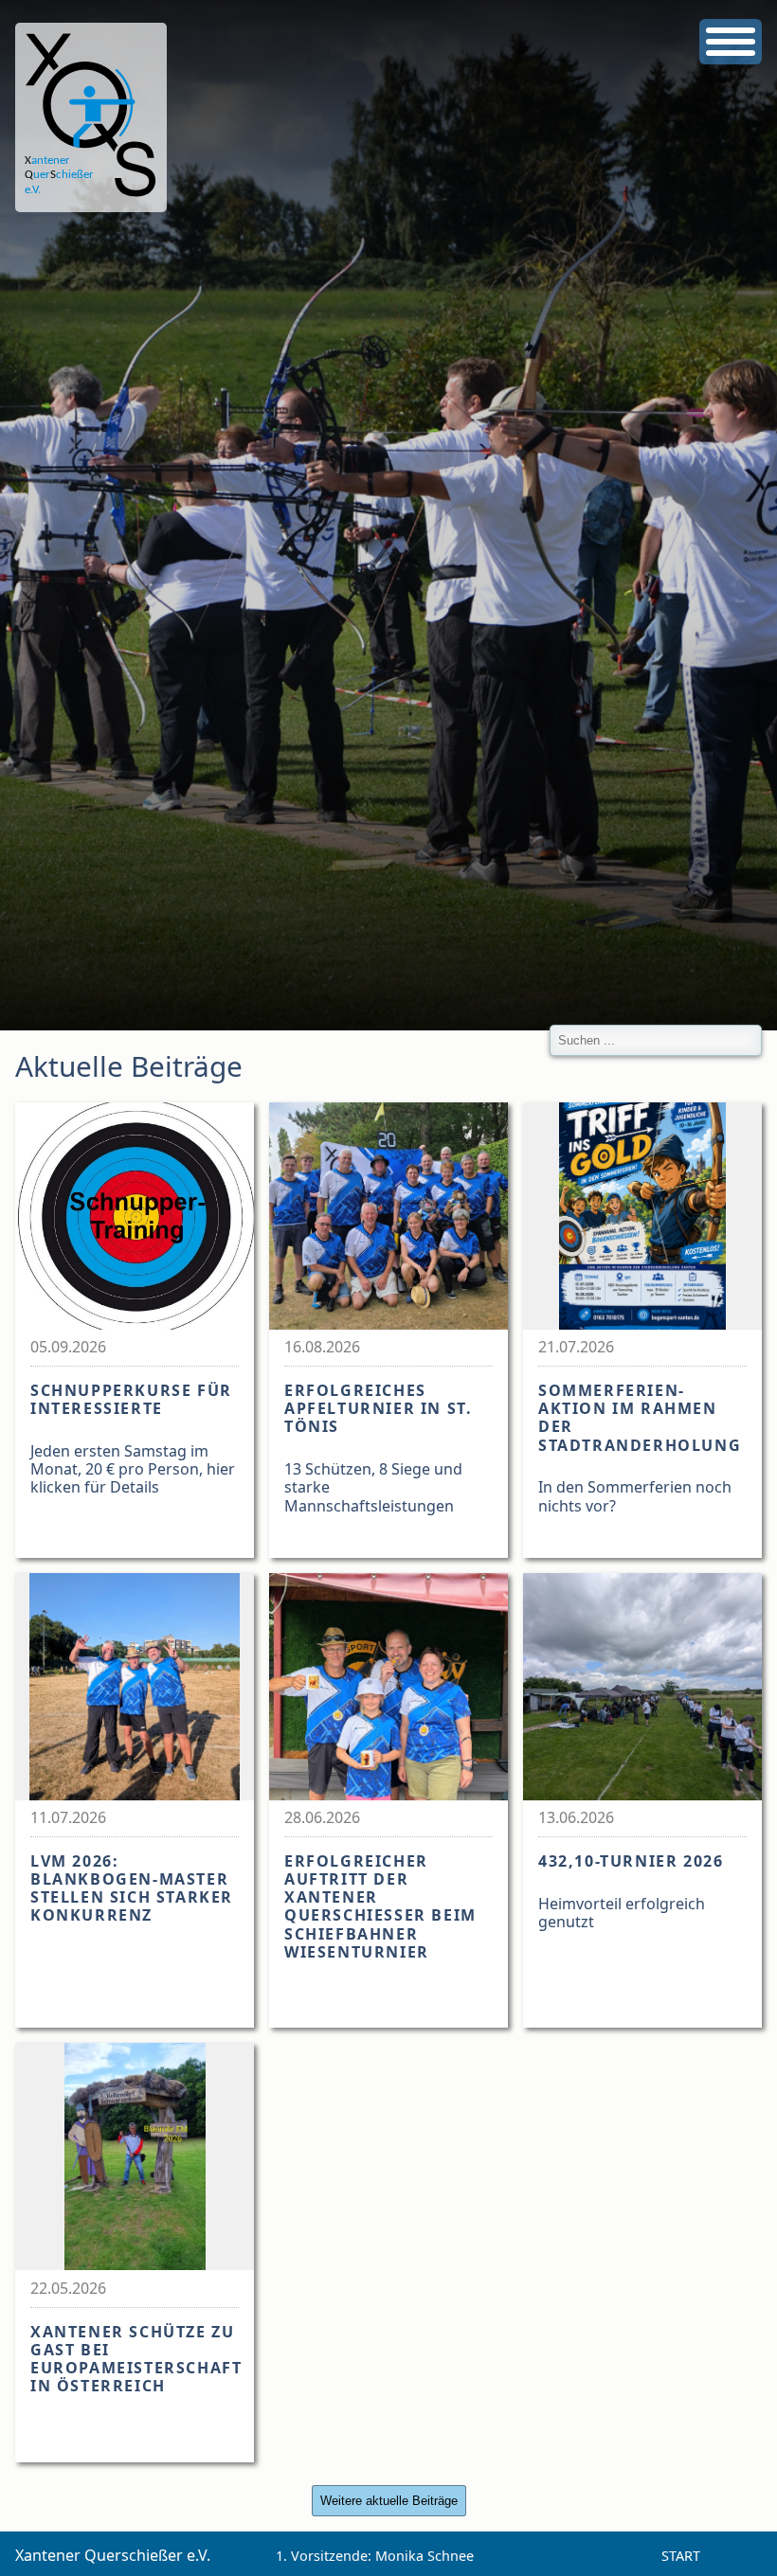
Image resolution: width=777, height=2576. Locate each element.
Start (681, 2556)
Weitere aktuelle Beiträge (389, 2501)
